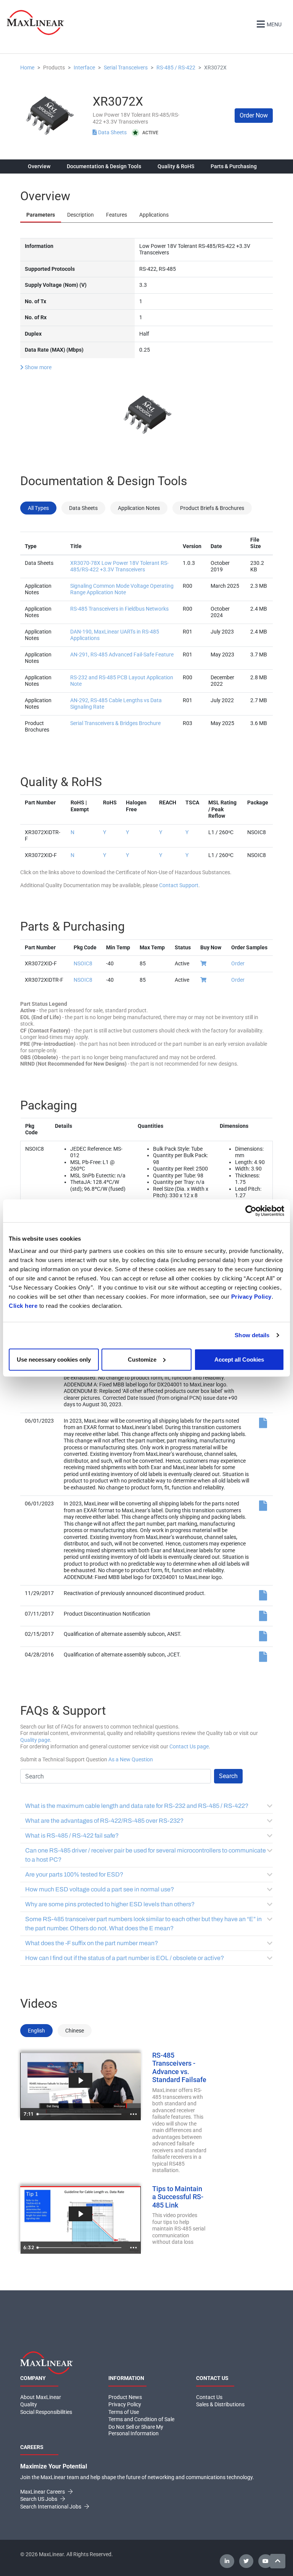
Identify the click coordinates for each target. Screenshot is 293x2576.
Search (228, 1776)
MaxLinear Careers (43, 2492)
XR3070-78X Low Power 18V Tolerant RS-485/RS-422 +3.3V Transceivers (119, 566)
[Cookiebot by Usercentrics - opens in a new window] (251, 1211)
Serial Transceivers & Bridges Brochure (115, 723)
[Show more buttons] (134, 2114)
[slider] (80, 2114)
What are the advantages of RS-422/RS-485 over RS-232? (104, 1821)
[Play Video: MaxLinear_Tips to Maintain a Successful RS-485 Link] (80, 2214)
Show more (38, 367)
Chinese (75, 2031)
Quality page (35, 1740)
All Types (38, 508)
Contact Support (179, 885)
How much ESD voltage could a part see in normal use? (100, 1889)
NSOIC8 (83, 963)
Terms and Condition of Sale (141, 2419)
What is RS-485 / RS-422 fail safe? (72, 1836)
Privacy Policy (251, 1296)
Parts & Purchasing (234, 166)
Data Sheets (112, 132)
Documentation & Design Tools (104, 166)
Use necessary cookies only (54, 1359)
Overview (39, 166)
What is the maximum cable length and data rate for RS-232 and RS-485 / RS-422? (137, 1806)
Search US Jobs (39, 2499)
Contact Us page (189, 1746)
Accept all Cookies (239, 1359)
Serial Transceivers (126, 68)
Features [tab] (117, 215)
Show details (252, 1335)
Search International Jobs (51, 2507)
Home (27, 68)
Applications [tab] (154, 215)
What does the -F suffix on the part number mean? (92, 1943)
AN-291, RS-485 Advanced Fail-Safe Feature (122, 654)
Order (238, 963)
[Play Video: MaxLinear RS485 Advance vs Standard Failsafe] (80, 2080)
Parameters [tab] (41, 215)
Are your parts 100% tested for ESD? (74, 1874)
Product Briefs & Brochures (212, 508)
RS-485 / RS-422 (176, 68)
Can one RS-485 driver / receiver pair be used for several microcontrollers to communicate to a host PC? (146, 1855)
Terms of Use (124, 2412)
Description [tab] (80, 215)
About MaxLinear (41, 2397)
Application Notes (139, 508)
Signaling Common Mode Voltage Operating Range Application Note (122, 589)
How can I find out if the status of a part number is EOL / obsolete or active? (125, 1958)
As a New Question (131, 1759)
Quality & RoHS (176, 166)
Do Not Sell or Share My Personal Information (136, 2430)
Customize (142, 1359)
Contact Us (209, 2397)
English (36, 2031)
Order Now (254, 115)
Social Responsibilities (46, 2412)
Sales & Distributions (220, 2404)
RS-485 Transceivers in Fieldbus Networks (119, 609)
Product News (125, 2397)
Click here (23, 1305)
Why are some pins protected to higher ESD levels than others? (110, 1904)
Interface (84, 68)
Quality (29, 2404)
